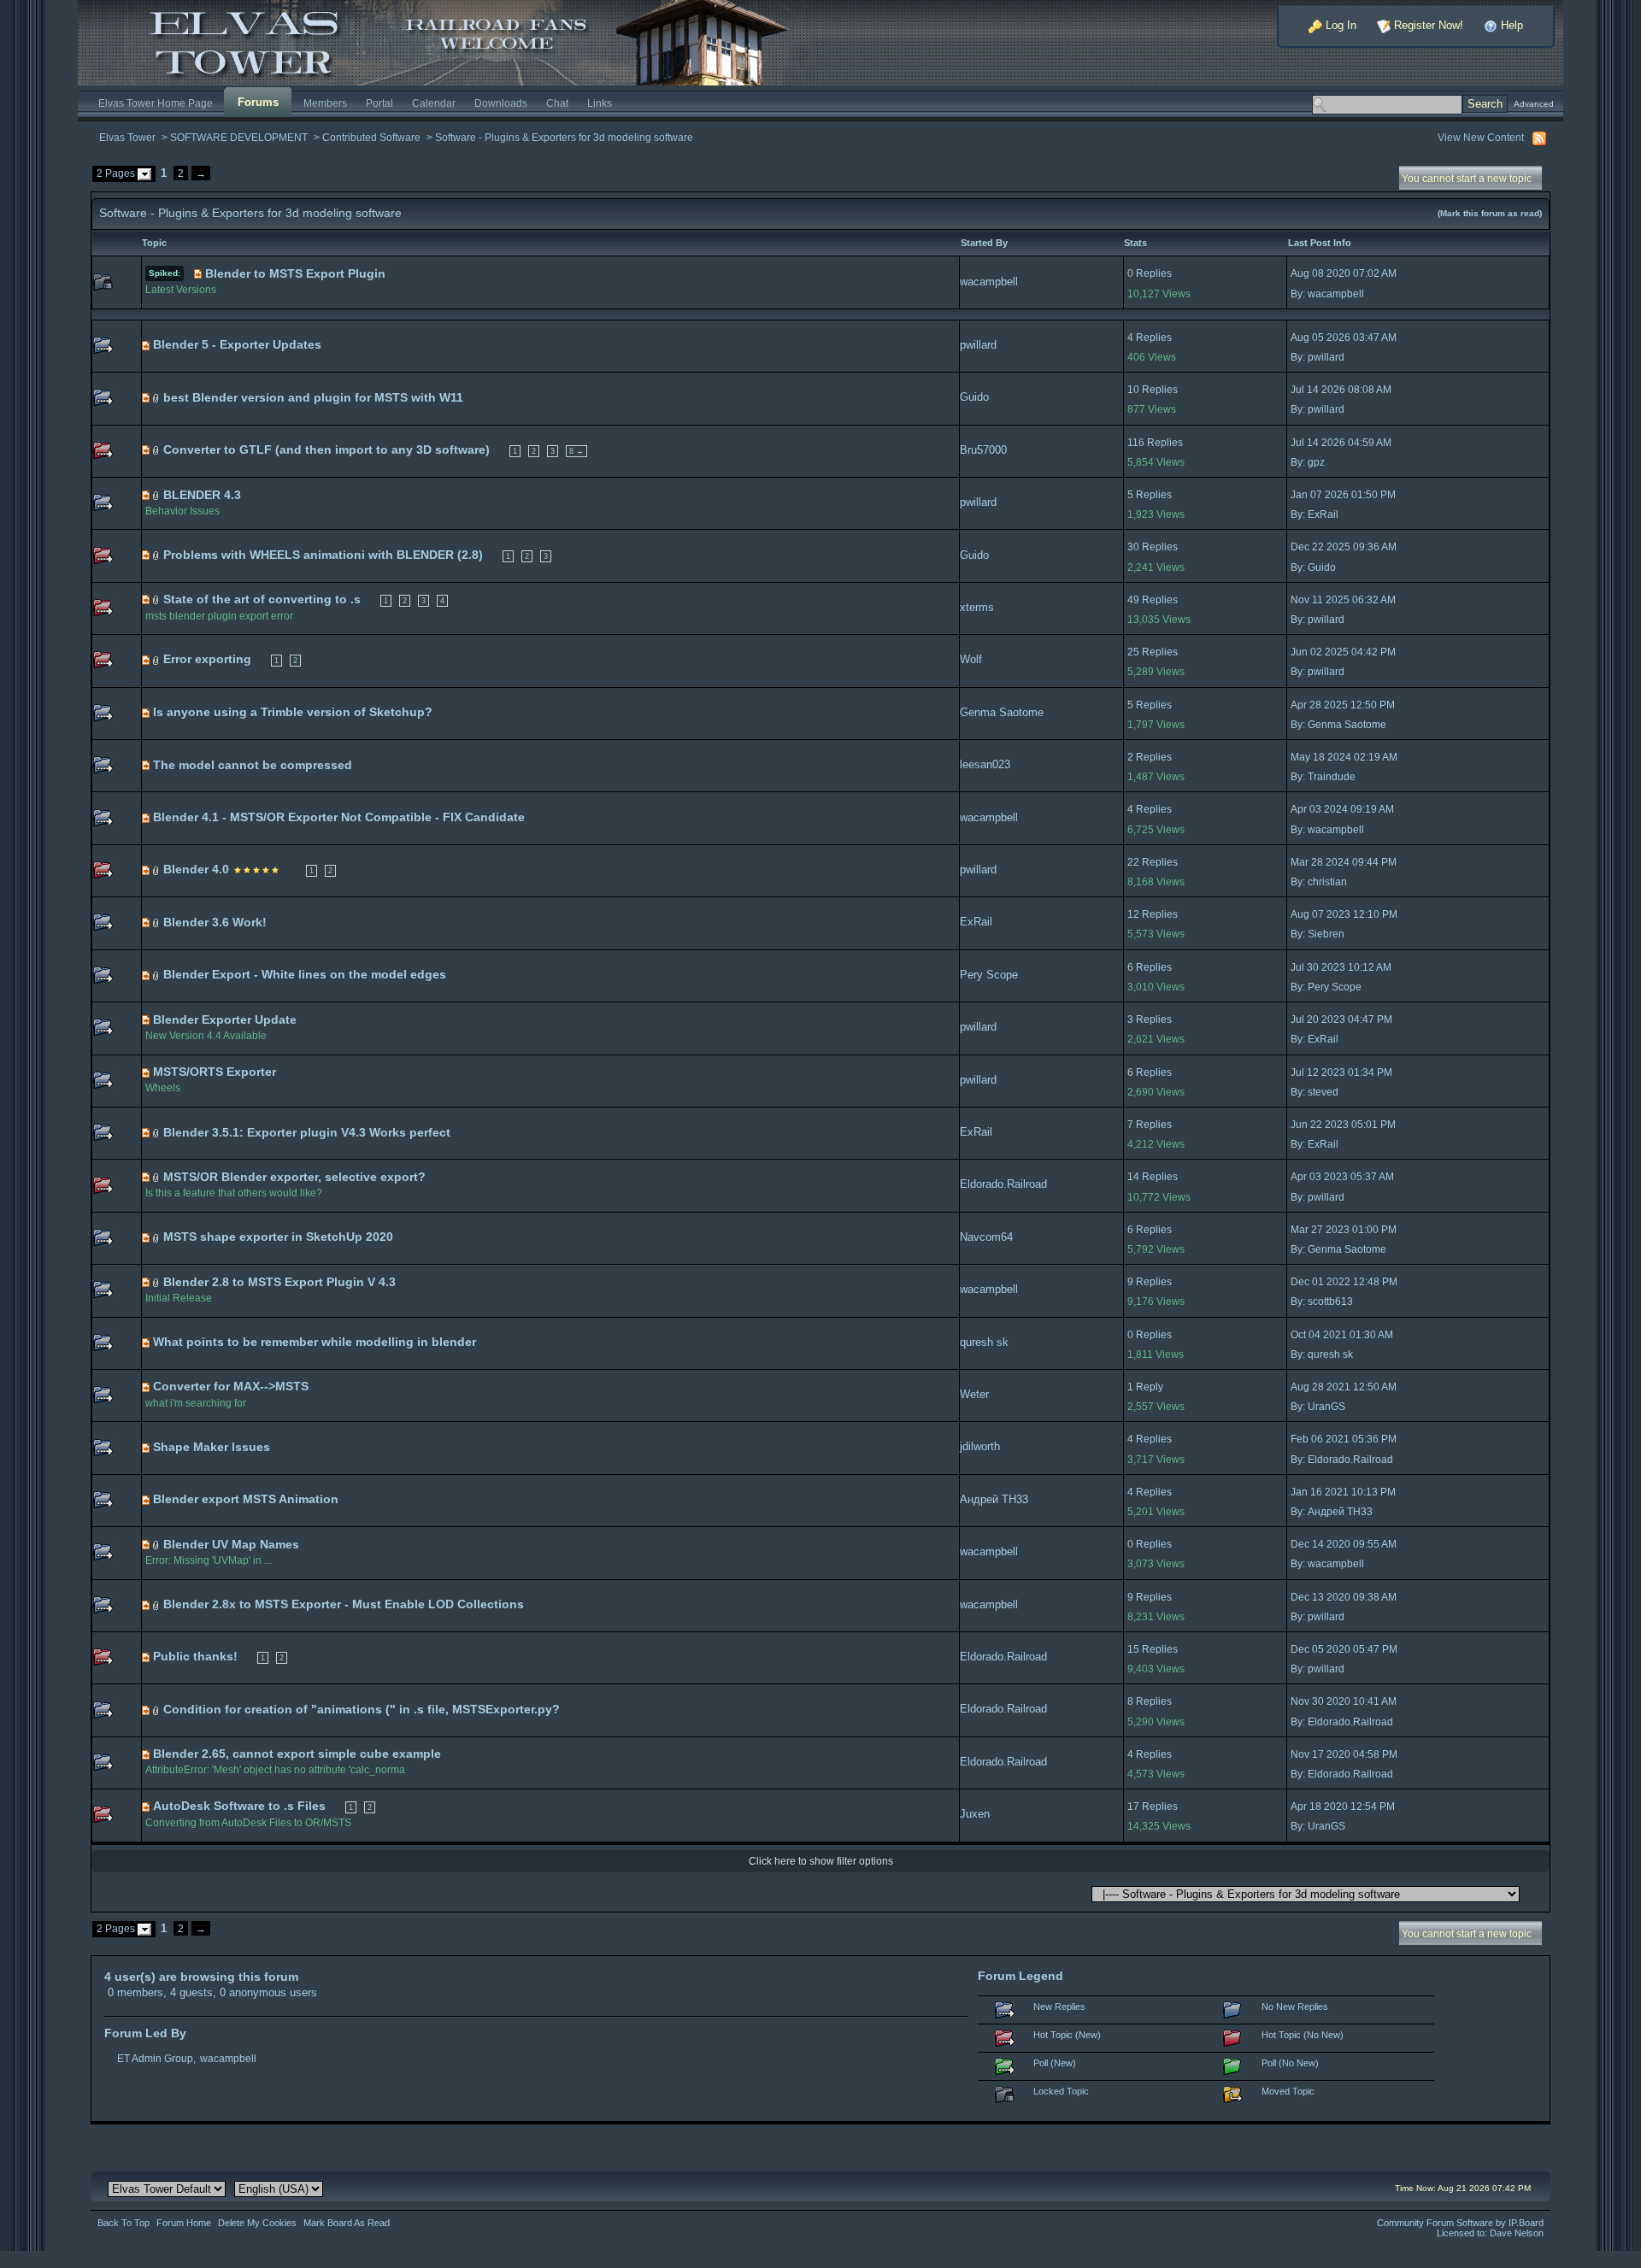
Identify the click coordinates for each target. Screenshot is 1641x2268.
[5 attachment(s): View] (156, 450)
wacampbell (989, 282)
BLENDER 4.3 (202, 495)
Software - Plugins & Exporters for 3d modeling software (564, 137)
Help (1510, 25)
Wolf (971, 659)
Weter (974, 1394)
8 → (576, 451)
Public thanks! (195, 1656)
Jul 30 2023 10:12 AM (1341, 967)
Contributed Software (371, 137)
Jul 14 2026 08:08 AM (1341, 390)
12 (1133, 914)
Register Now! (1427, 25)
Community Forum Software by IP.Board (1460, 2223)
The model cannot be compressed (253, 765)
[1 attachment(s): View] (156, 1237)
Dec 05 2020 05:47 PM (1344, 1649)
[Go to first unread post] (198, 274)
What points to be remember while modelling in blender (315, 1342)
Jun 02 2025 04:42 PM (1343, 652)
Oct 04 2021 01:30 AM (1342, 1335)
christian (1327, 882)
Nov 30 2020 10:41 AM (1344, 1701)
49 (1133, 600)
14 (1133, 1177)
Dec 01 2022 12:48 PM (1344, 1282)
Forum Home (184, 2223)
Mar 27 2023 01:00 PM (1344, 1230)
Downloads (501, 103)
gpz (1316, 462)
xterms (977, 607)
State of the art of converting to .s (262, 599)
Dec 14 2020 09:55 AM (1344, 1544)
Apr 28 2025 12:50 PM (1343, 705)
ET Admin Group (155, 2058)
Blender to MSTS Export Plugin (295, 273)
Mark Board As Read (347, 2223)
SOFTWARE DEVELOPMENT (239, 137)
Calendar (434, 103)
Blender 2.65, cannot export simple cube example (297, 1754)
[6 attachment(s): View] (156, 599)
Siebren (1326, 934)
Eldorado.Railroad (1003, 1184)
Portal (379, 103)
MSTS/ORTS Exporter (215, 1072)
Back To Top (124, 2223)
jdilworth (980, 1446)
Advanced (1534, 104)
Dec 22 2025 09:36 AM (1344, 547)
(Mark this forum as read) (1490, 213)
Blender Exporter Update (225, 1019)
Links (600, 103)
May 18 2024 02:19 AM (1344, 757)
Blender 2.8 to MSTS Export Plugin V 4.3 (279, 1282)
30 (1133, 547)
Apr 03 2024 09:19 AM (1342, 809)
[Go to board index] (449, 41)
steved (1323, 1092)
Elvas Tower (127, 137)
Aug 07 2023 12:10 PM (1344, 914)
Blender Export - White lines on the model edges (305, 974)
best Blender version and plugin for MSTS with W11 (313, 397)
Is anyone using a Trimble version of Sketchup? (293, 712)
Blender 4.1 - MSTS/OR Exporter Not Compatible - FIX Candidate (339, 817)
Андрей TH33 (994, 1499)
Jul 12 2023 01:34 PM (1341, 1072)
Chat (557, 103)
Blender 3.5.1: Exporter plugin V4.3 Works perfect (307, 1132)
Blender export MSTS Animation (246, 1499)
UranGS (1326, 1407)
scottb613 (1330, 1301)
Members (325, 103)
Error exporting (207, 659)
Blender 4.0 (196, 869)
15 (1133, 1649)
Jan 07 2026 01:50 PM (1343, 495)
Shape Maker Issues (212, 1447)
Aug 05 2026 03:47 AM (1344, 338)
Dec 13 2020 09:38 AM (1344, 1597)
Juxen (975, 1814)
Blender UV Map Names (231, 1544)
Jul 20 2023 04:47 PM (1341, 1019)
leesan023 (985, 764)
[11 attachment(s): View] (156, 555)
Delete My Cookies (257, 2223)
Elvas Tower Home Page (156, 103)
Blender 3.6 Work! (215, 922)
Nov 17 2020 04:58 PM (1344, 1754)
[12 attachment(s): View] (156, 659)
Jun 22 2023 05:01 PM (1343, 1125)
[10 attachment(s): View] (156, 870)
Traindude (1332, 777)
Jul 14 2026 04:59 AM (1341, 443)
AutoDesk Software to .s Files (239, 1806)
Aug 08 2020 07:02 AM (1344, 273)
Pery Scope (989, 975)
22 (1133, 862)
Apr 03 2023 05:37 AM (1342, 1177)
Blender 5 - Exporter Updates (237, 344)
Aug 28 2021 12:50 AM (1344, 1387)
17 (1133, 1807)
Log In (1339, 25)
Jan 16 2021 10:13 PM (1343, 1492)
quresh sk (984, 1342)
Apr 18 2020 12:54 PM (1343, 1807)
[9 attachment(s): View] (156, 922)
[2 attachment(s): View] (156, 398)
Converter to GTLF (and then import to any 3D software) (326, 449)
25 (1133, 652)
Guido (974, 397)
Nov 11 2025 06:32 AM (1343, 600)
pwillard (978, 345)
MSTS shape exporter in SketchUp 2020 (278, 1237)
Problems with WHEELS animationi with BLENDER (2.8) (323, 555)
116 (1136, 443)
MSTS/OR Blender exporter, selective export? (294, 1177)
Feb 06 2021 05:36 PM (1344, 1439)
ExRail (1323, 514)
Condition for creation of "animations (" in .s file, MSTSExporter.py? (362, 1709)
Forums (258, 102)
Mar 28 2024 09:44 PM (1344, 862)
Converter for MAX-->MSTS (231, 1386)
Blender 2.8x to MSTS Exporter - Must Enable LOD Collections (344, 1604)
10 (1133, 390)
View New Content (1481, 137)
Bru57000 (983, 450)
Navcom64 (986, 1237)
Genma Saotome (1002, 712)
